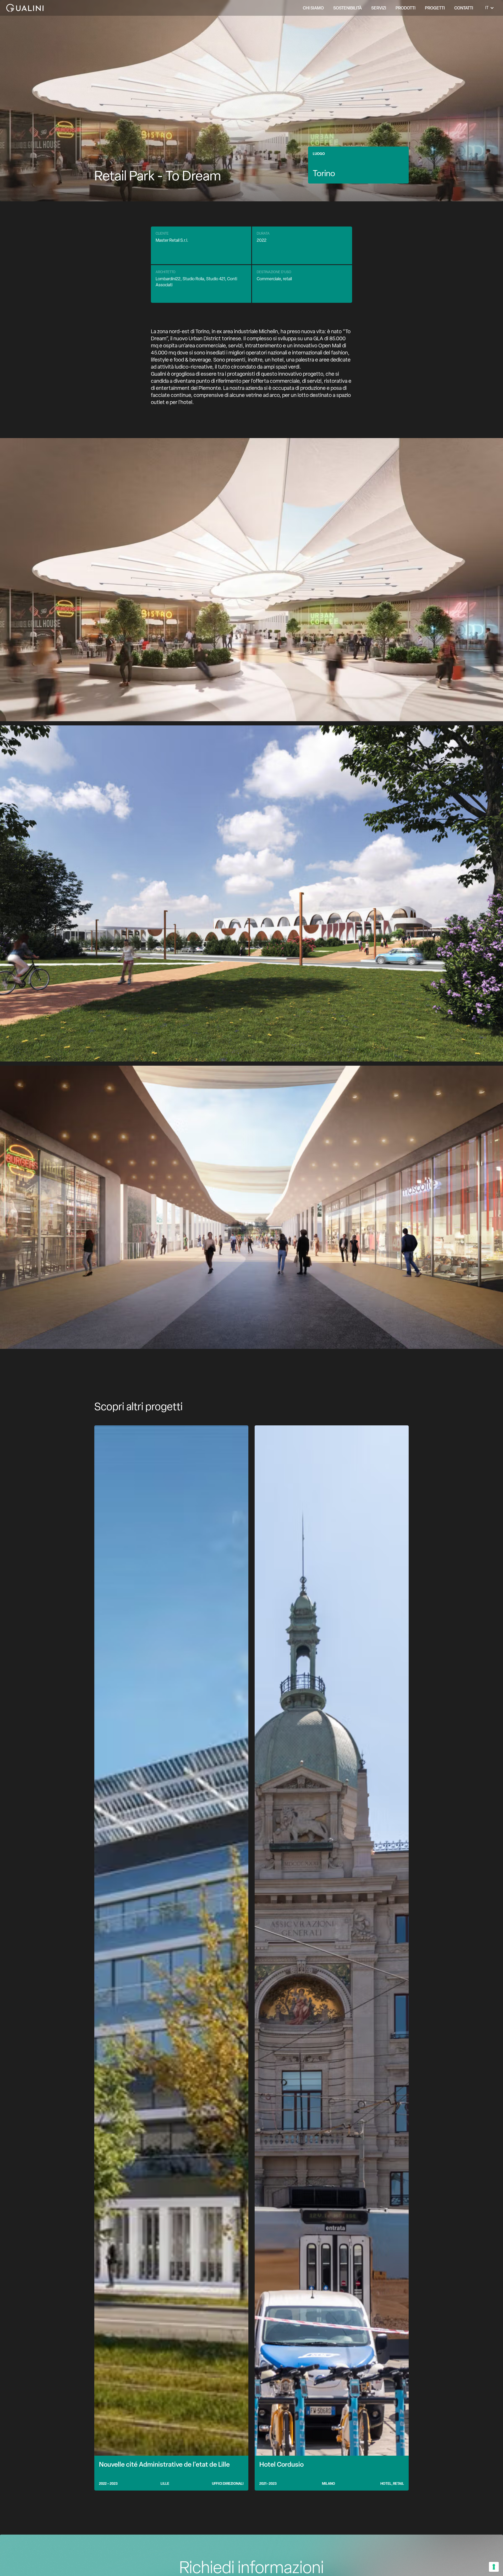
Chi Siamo (313, 8)
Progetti (435, 8)
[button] (379, 8)
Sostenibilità (348, 8)
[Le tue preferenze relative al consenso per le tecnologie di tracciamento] (494, 2567)
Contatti (464, 8)
